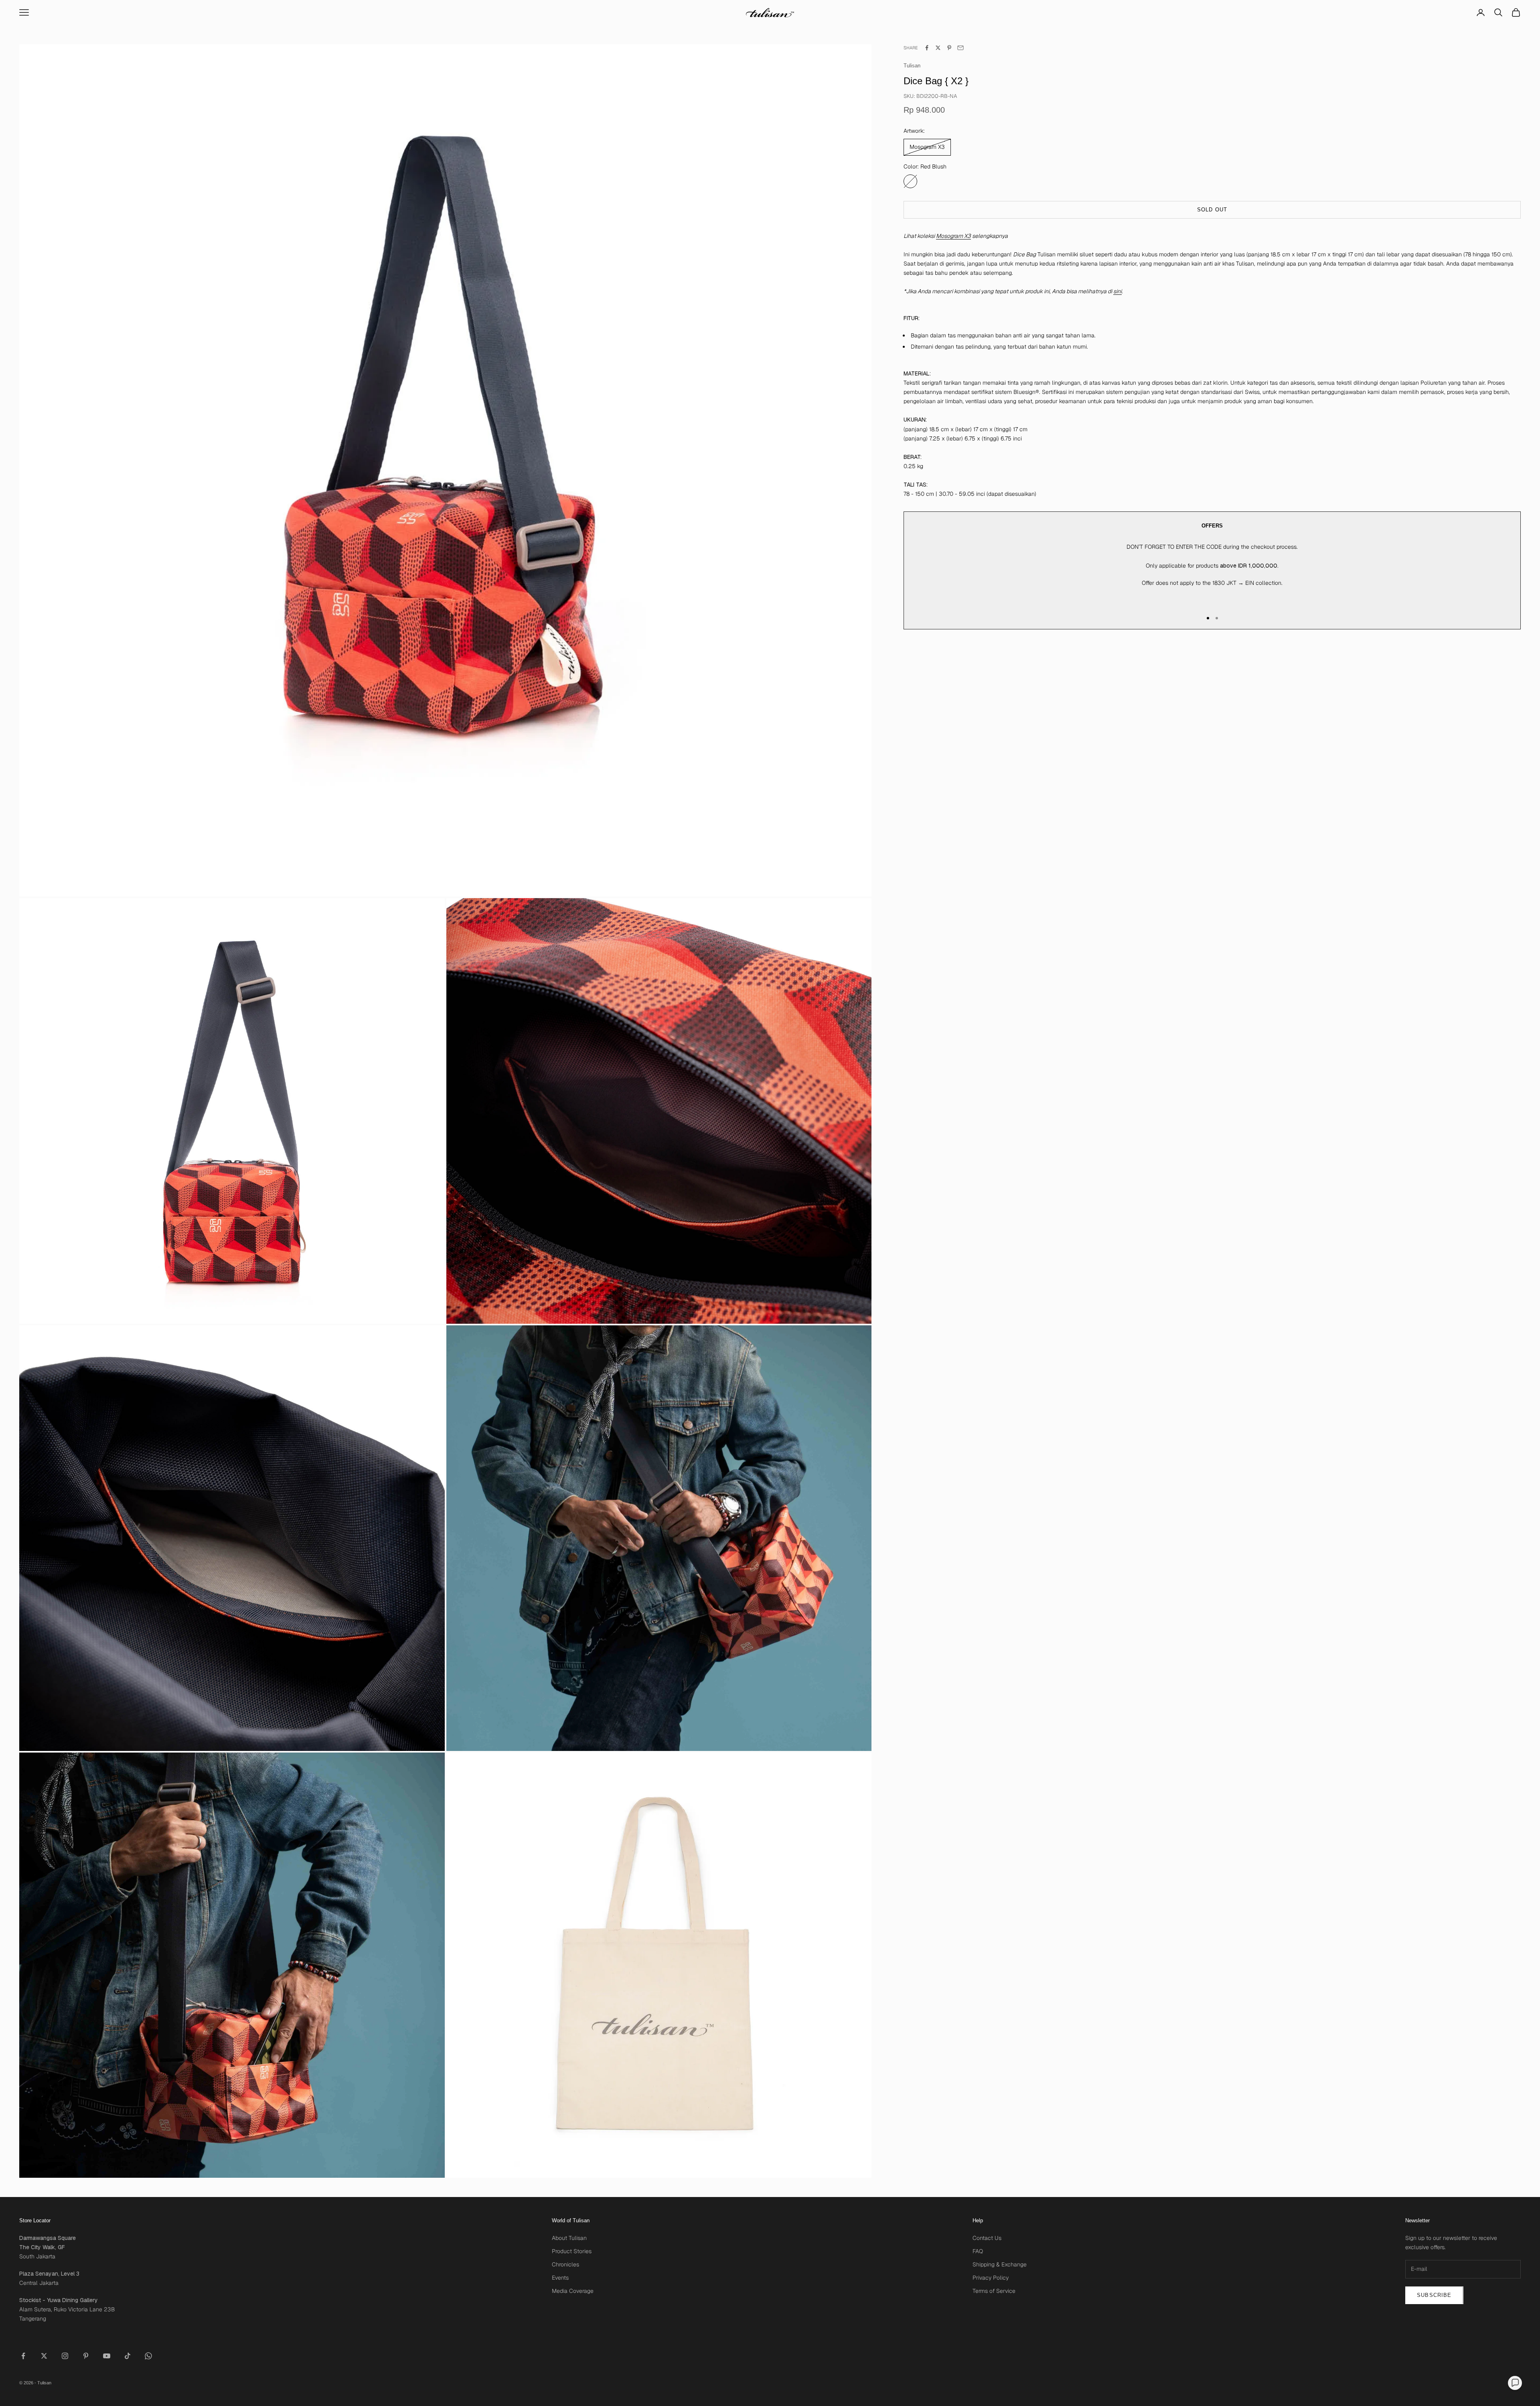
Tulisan (912, 66)
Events (560, 2278)
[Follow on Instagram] (65, 2356)
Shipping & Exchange (1000, 2264)
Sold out (1212, 210)
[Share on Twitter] (938, 48)
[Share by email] (960, 48)
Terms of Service (994, 2291)
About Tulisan (569, 2238)
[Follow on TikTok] (128, 2356)
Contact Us (987, 2238)
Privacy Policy (991, 2278)
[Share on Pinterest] (949, 48)
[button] (1515, 2383)
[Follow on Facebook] (23, 2356)
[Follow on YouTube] (107, 2356)
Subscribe (1434, 2295)
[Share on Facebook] (927, 48)
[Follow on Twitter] (44, 2356)
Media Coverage (573, 2291)
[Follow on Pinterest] (86, 2356)
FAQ (978, 2251)
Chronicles (565, 2264)
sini (1118, 292)
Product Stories (572, 2251)
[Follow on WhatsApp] (148, 2356)
